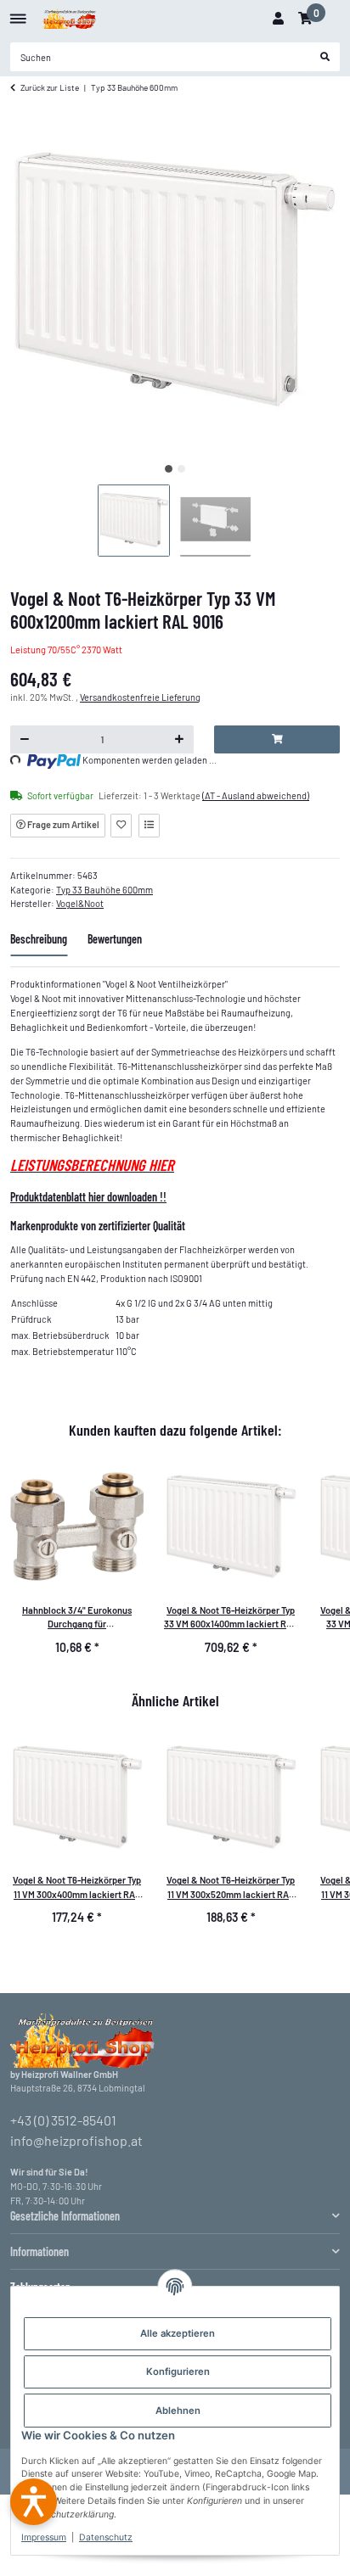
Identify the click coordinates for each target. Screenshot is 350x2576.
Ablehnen (178, 2411)
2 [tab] (181, 469)
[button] (278, 19)
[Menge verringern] (25, 740)
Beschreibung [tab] (39, 939)
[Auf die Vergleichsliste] (149, 826)
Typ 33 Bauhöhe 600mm (104, 890)
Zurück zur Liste (50, 87)
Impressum (44, 2537)
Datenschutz (106, 2537)
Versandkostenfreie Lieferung (140, 697)
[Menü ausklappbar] (18, 12)
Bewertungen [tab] (115, 939)
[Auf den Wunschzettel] (121, 826)
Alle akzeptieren (178, 2333)
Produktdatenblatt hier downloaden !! (88, 1197)
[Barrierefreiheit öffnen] (34, 2502)
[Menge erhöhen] (180, 740)
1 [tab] (169, 469)
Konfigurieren (178, 2372)
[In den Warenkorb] (277, 740)
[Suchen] (325, 57)
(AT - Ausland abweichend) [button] (256, 795)
